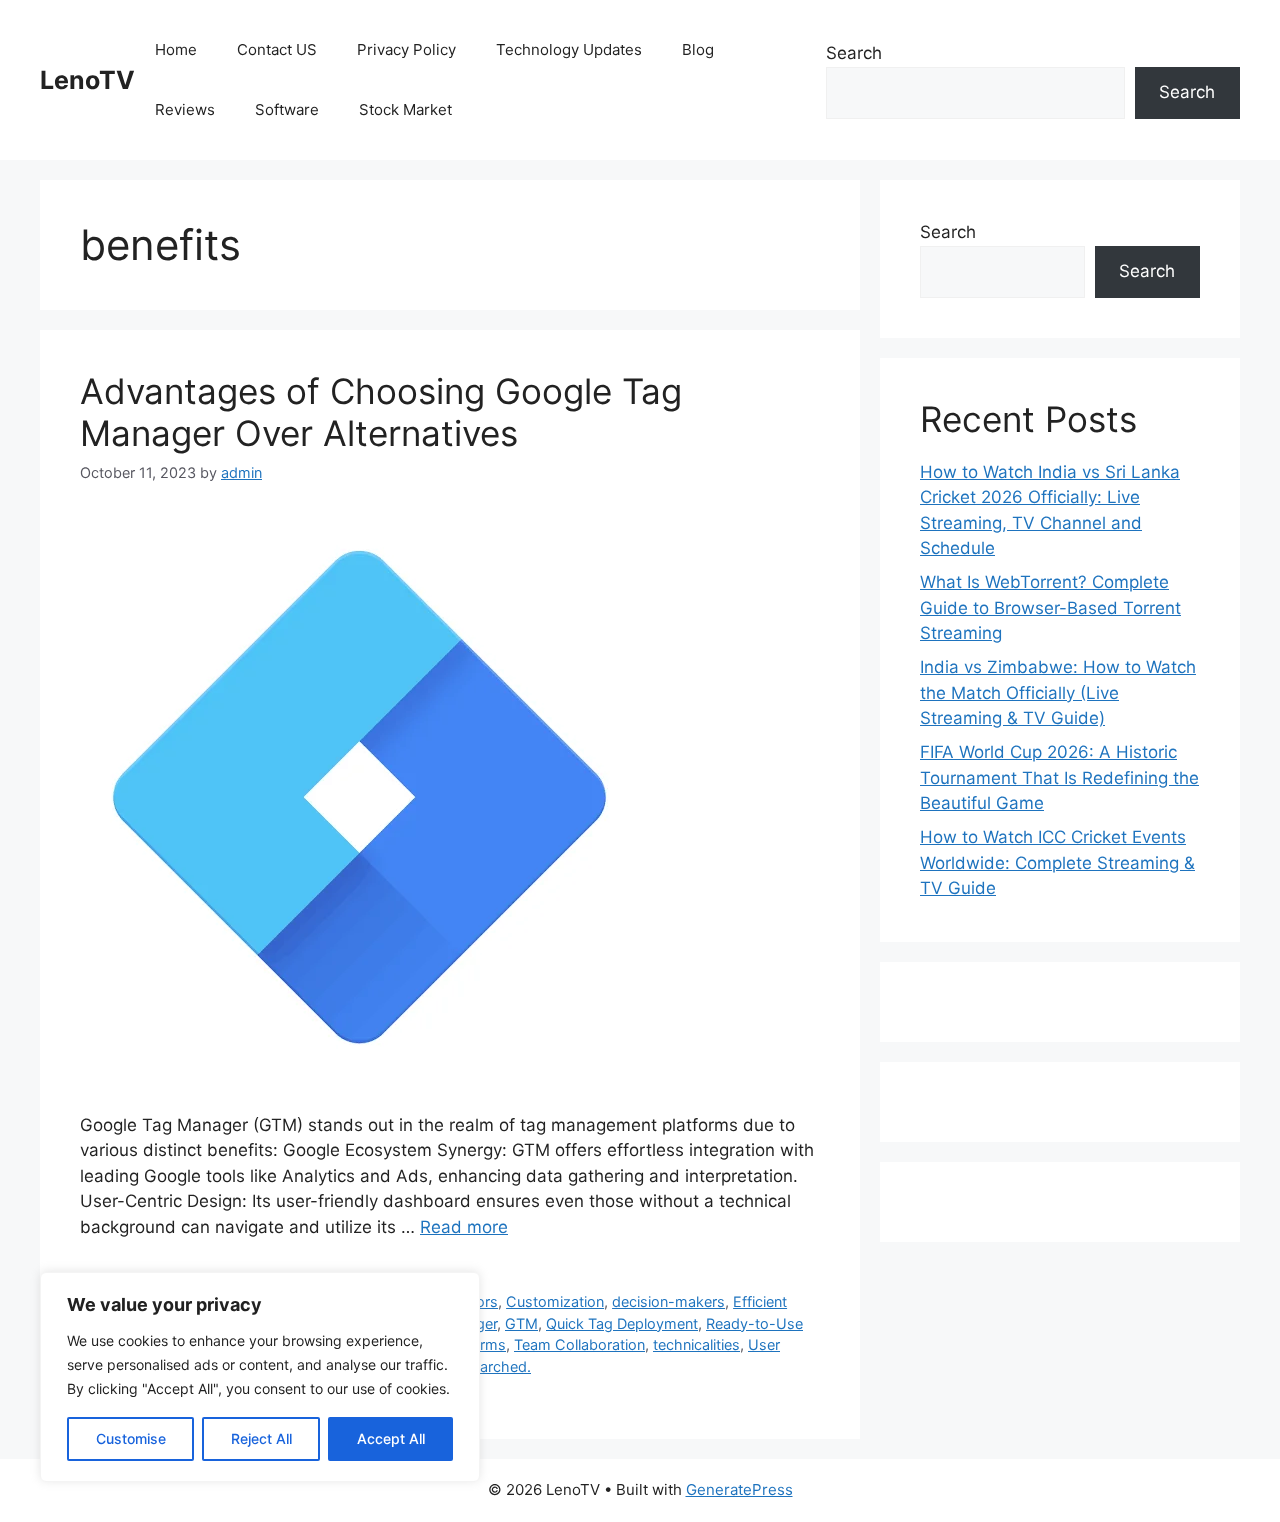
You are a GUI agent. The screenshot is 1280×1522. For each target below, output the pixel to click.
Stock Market (405, 109)
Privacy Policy (406, 49)
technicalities (696, 1344)
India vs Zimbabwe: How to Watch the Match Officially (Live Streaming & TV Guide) (1058, 692)
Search (854, 53)
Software (287, 109)
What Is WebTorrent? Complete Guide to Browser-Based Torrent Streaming (1050, 607)
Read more (464, 1227)
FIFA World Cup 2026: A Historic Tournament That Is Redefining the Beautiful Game (1059, 777)
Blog (698, 49)
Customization (555, 1301)
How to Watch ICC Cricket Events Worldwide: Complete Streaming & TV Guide (1057, 862)
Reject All (261, 1438)
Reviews (185, 109)
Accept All (391, 1438)
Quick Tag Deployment (622, 1323)
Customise (131, 1438)
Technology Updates (569, 49)
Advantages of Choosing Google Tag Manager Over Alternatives (381, 412)
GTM (521, 1323)
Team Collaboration (579, 1344)
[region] (260, 1377)
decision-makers (668, 1301)
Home (176, 49)
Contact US (277, 49)
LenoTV (87, 80)
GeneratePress (739, 1489)
